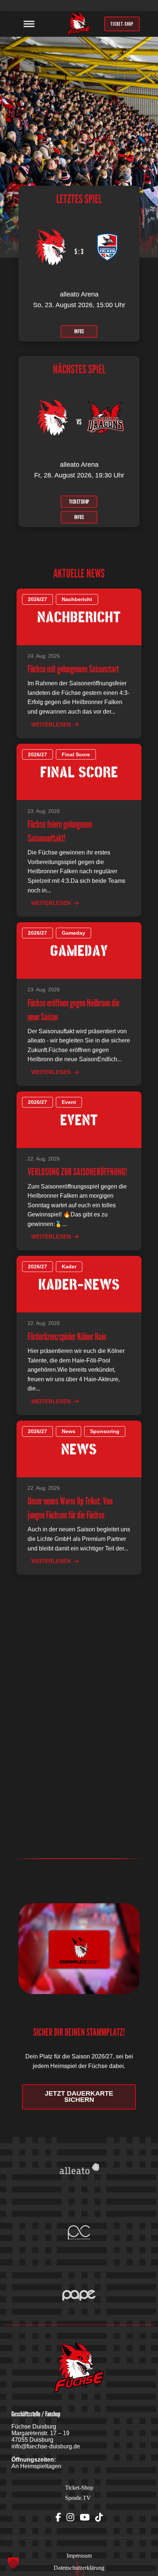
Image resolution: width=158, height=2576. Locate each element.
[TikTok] (99, 2518)
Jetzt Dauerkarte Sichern (79, 2097)
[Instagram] (70, 2518)
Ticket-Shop (79, 2488)
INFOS (79, 331)
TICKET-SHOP (122, 24)
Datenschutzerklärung (79, 2568)
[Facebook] (58, 2518)
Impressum (79, 2556)
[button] (13, 2563)
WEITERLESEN (51, 724)
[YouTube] (85, 2518)
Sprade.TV (78, 2498)
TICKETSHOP (79, 501)
